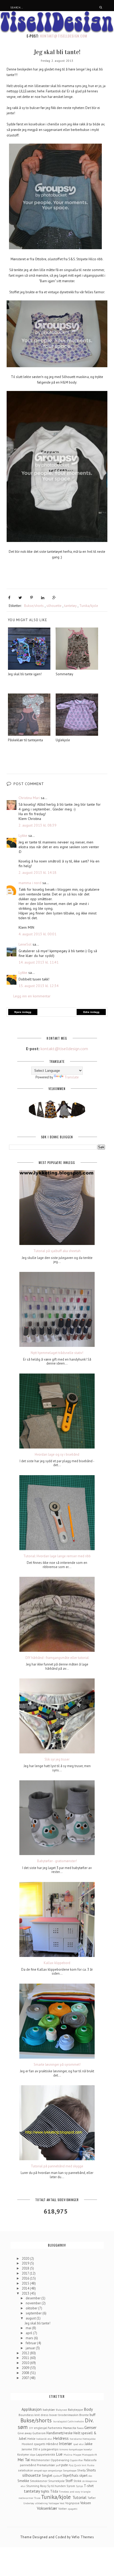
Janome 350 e (31, 2449)
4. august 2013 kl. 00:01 (38, 934)
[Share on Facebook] (9, 598)
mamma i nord (30, 883)
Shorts (91, 2470)
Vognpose (72, 2503)
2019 (26, 2263)
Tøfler (92, 2498)
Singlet (47, 2476)
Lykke (23, 836)
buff (93, 2415)
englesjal (40, 2428)
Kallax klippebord (57, 1963)
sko (90, 2476)
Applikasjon (32, 2409)
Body (88, 2409)
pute (65, 2465)
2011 (26, 2358)
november (34, 2303)
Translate (72, 1077)
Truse (37, 2498)
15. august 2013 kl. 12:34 (39, 986)
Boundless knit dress (34, 2415)
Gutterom (39, 2433)
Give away (25, 2433)
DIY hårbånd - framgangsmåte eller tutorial (57, 1658)
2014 (26, 2288)
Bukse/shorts (34, 606)
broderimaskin (68, 2415)
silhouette (54, 606)
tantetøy (70, 606)
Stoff (69, 2481)
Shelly (81, 2470)
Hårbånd (52, 2444)
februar (31, 2343)
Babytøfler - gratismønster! (57, 1861)
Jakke (89, 2444)
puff (58, 2465)
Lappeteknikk (46, 2454)
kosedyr (88, 2449)
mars (30, 2338)
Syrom (71, 2486)
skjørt (83, 2476)
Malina (68, 2455)
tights (45, 2491)
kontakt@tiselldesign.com (64, 36)
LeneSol (25, 944)
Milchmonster (40, 2460)
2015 (26, 2283)
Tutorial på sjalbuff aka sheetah (57, 1251)
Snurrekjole (56, 2481)
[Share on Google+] (54, 598)
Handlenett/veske (60, 2433)
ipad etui (78, 2444)
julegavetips (50, 2449)
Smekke (23, 2481)
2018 (26, 2268)
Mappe (77, 2455)
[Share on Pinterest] (32, 598)
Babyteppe (75, 2410)
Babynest (62, 2410)
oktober (32, 2308)
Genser (90, 2427)
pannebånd (28, 2465)
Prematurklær (46, 2465)
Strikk (77, 2481)
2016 (26, 2278)
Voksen (86, 2503)
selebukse (25, 2470)
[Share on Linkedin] (43, 598)
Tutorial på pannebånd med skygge (57, 2166)
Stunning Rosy (36, 2486)
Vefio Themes (83, 2537)
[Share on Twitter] (20, 598)
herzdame (76, 2439)
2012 (26, 2353)
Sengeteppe (70, 2470)
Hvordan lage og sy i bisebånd (57, 1455)
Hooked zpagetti (34, 2444)
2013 (26, 2293)
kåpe (32, 2455)
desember (34, 2298)
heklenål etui (44, 2439)
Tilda (54, 2491)
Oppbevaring (60, 2460)
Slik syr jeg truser (57, 1759)
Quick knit (80, 2465)
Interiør (65, 2443)
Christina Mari (29, 798)
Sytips (79, 2486)
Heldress (61, 2438)
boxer (53, 2415)
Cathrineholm (76, 2421)
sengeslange (55, 2470)
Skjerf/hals (71, 2476)
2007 (26, 2378)
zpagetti (73, 2509)
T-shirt (89, 2486)
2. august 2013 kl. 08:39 (38, 825)
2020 (26, 2259)
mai (29, 2328)
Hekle (31, 2439)
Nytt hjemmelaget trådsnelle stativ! (57, 1353)
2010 (26, 2363)
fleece (80, 2428)
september (34, 2313)
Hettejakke (89, 2439)
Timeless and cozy (69, 2492)
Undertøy (29, 2503)
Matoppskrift (89, 2455)
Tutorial (79, 2497)
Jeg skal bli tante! (38, 2323)
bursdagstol (60, 2421)
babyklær (49, 2410)
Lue (59, 2454)
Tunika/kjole (89, 606)
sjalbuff (57, 2476)
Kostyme (23, 2454)
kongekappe (76, 2449)
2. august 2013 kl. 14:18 (38, 872)
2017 (26, 2273)
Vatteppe (54, 2503)
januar (31, 2348)
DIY (31, 2428)
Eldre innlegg (91, 1012)
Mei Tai (24, 2460)
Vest (62, 2503)
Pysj (71, 2465)
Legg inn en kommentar (32, 996)
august (31, 2318)
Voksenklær (47, 2508)
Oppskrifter (76, 2460)
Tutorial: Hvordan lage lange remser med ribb (57, 1556)
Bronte (84, 2415)
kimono (64, 2449)
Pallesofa (90, 2460)
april (29, 2333)
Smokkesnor (39, 2481)
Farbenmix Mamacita (62, 2428)
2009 (26, 2368)
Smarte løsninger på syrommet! (57, 2065)
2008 (26, 2373)
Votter (63, 2509)
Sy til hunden (56, 2486)
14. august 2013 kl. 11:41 (39, 962)
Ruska (91, 2465)
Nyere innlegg (23, 1012)
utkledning (41, 2503)
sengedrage (40, 2470)
